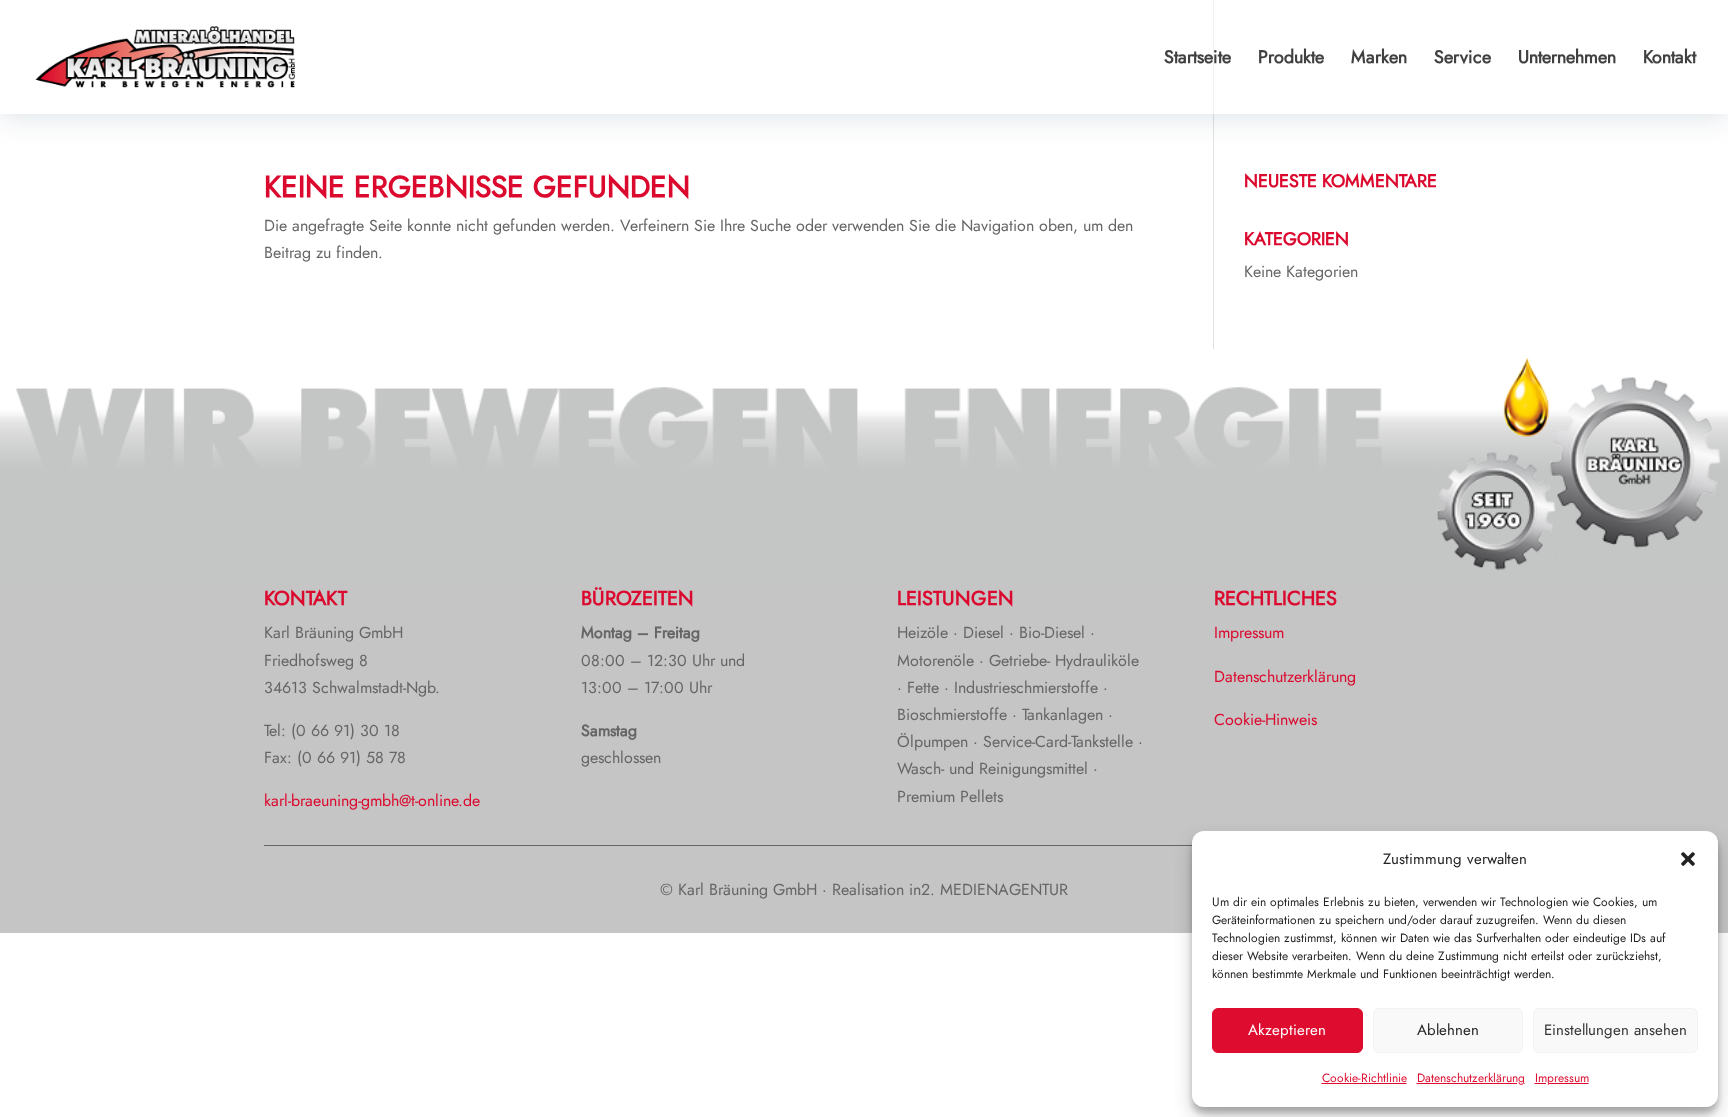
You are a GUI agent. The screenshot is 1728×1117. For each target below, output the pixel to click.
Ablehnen (1448, 1030)
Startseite (1197, 60)
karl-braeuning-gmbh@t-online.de (372, 800)
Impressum (1562, 1078)
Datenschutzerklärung (1471, 1078)
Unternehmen (1567, 60)
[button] (1688, 859)
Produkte (1291, 60)
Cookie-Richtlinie (1364, 1078)
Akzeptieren (1287, 1030)
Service (1462, 60)
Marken (1379, 60)
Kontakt (1669, 60)
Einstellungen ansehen (1615, 1030)
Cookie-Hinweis (1265, 719)
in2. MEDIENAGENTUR (988, 889)
